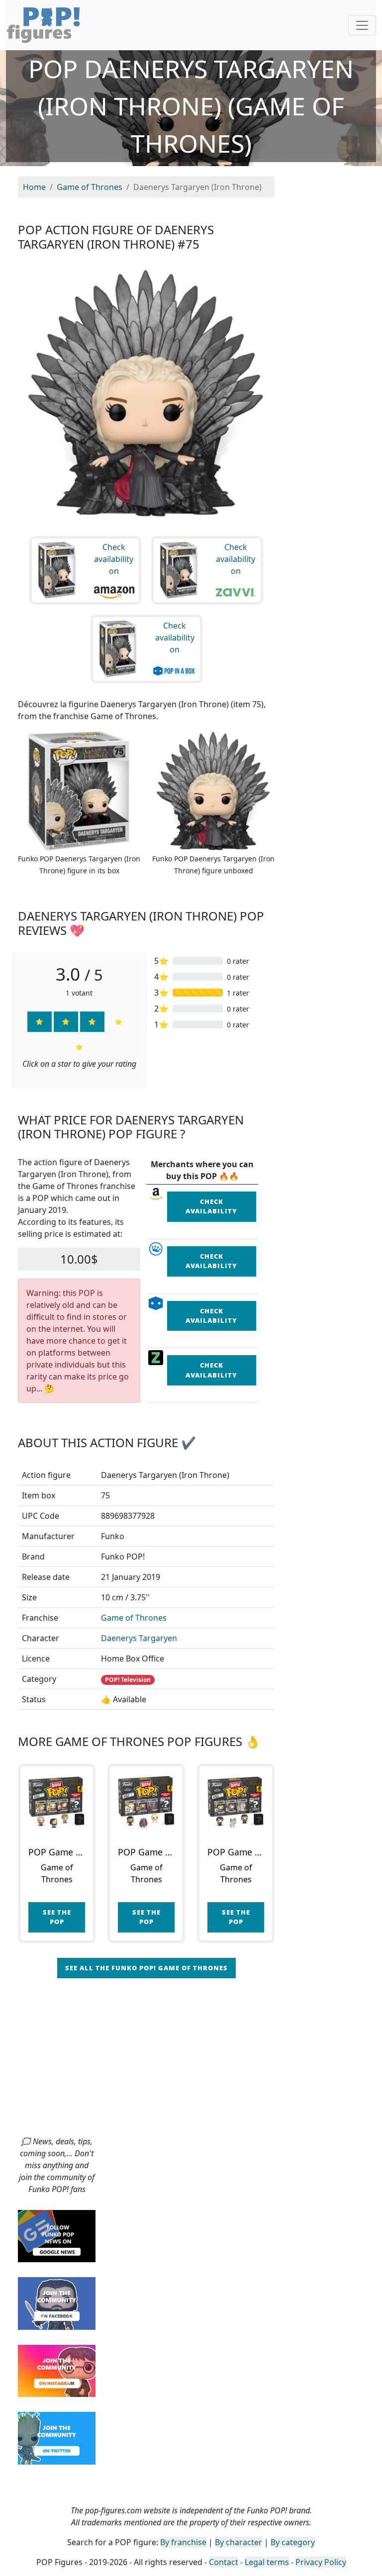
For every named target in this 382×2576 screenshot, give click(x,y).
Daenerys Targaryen (139, 1638)
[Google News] (57, 2235)
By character (239, 2542)
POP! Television (128, 1680)
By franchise (183, 2542)
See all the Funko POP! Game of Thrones (146, 1968)
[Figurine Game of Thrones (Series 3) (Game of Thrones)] (236, 1803)
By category (293, 2542)
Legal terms (267, 2562)
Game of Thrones (134, 1618)
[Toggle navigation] (362, 25)
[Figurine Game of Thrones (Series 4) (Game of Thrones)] (57, 1803)
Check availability (211, 1206)
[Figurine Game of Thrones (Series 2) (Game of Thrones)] (146, 1803)
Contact (224, 2562)
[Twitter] (57, 2437)
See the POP (57, 1917)
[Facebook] (57, 2302)
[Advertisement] (191, 2061)
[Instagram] (57, 2370)
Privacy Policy (321, 2562)
